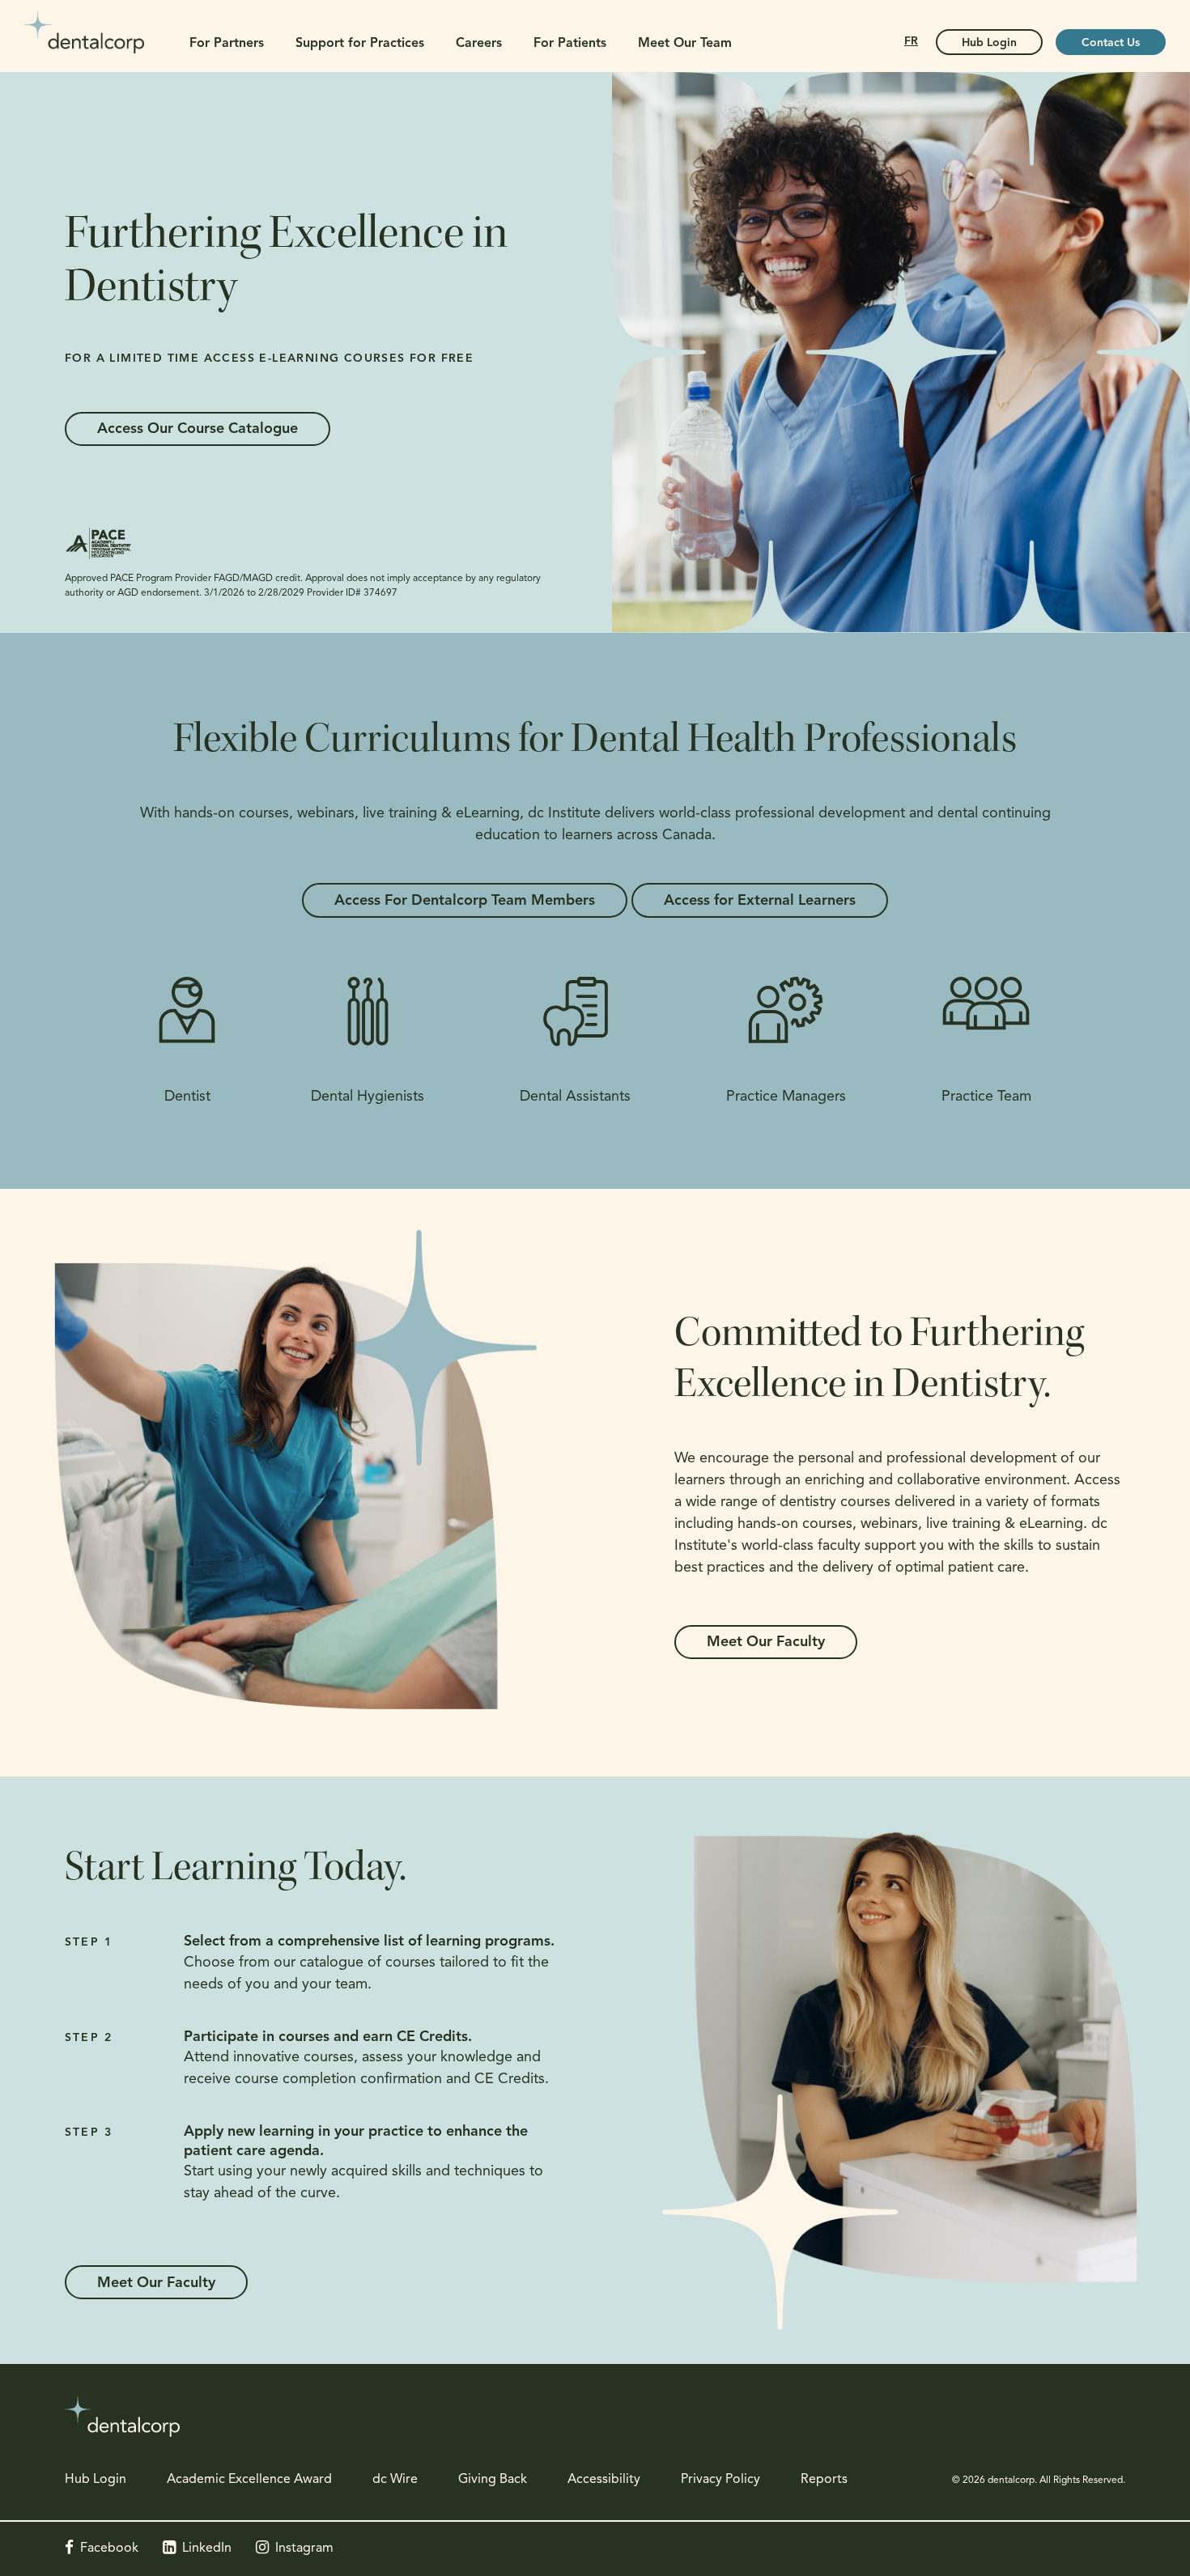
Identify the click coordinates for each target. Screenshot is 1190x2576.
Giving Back (493, 2480)
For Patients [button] (570, 44)
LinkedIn (207, 2548)
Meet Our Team (685, 44)
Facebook (109, 2548)
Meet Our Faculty (766, 1643)
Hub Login (989, 43)
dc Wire (395, 2480)
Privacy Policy (720, 2480)
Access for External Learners (760, 902)
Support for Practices (360, 44)
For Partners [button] (227, 44)
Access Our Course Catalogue (198, 430)
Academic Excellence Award (249, 2480)
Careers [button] (479, 44)
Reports (824, 2480)
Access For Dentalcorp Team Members (465, 902)
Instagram (304, 2548)
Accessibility (604, 2480)
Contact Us (1111, 43)
